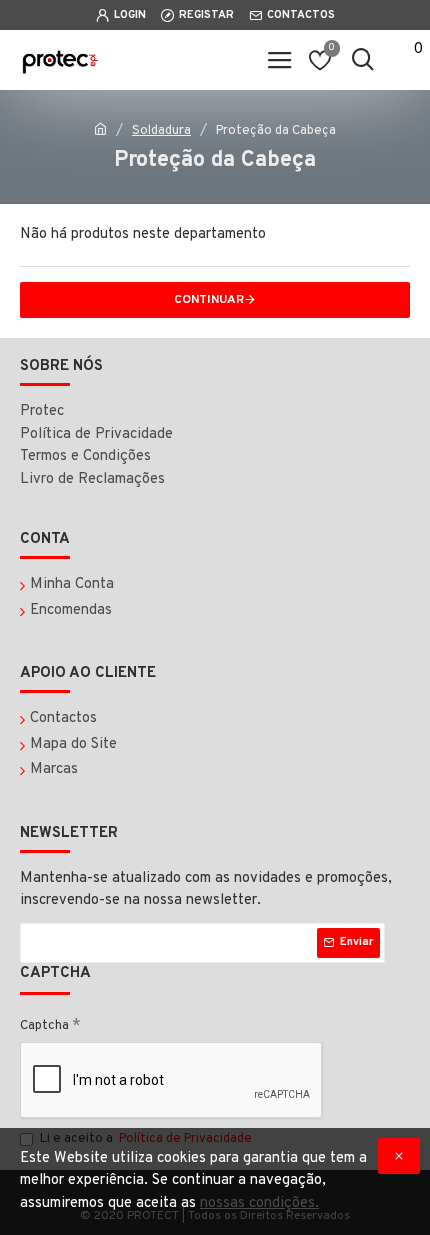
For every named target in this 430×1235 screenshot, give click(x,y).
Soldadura (161, 131)
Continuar (209, 300)
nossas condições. (259, 1203)
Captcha (44, 1026)
